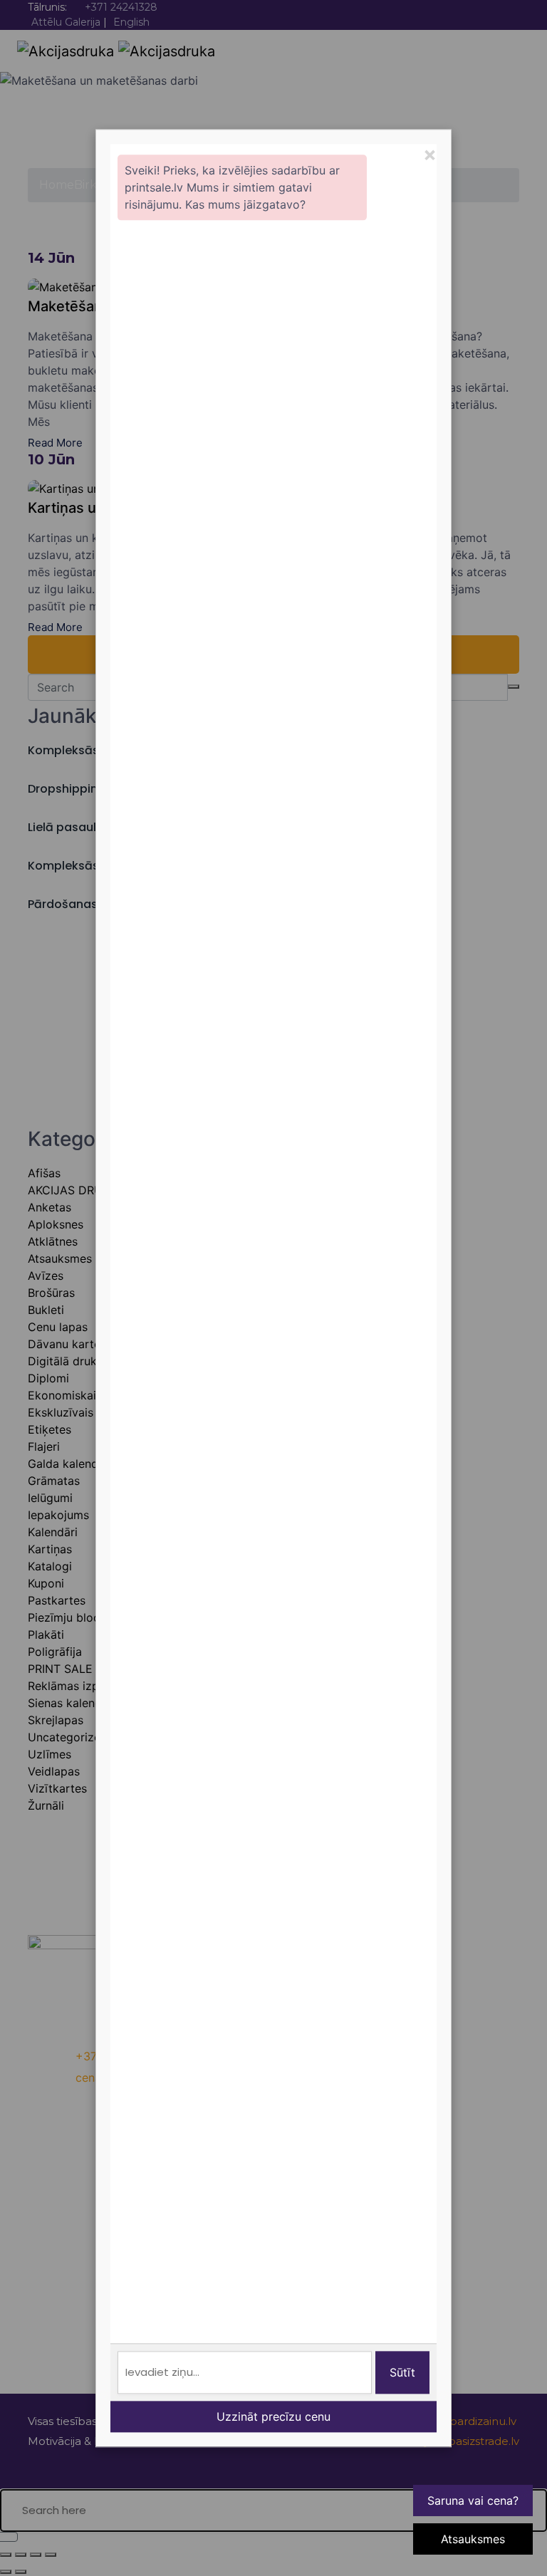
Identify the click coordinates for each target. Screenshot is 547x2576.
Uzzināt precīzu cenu (273, 2416)
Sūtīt (402, 2372)
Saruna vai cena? (473, 2501)
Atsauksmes (473, 2539)
